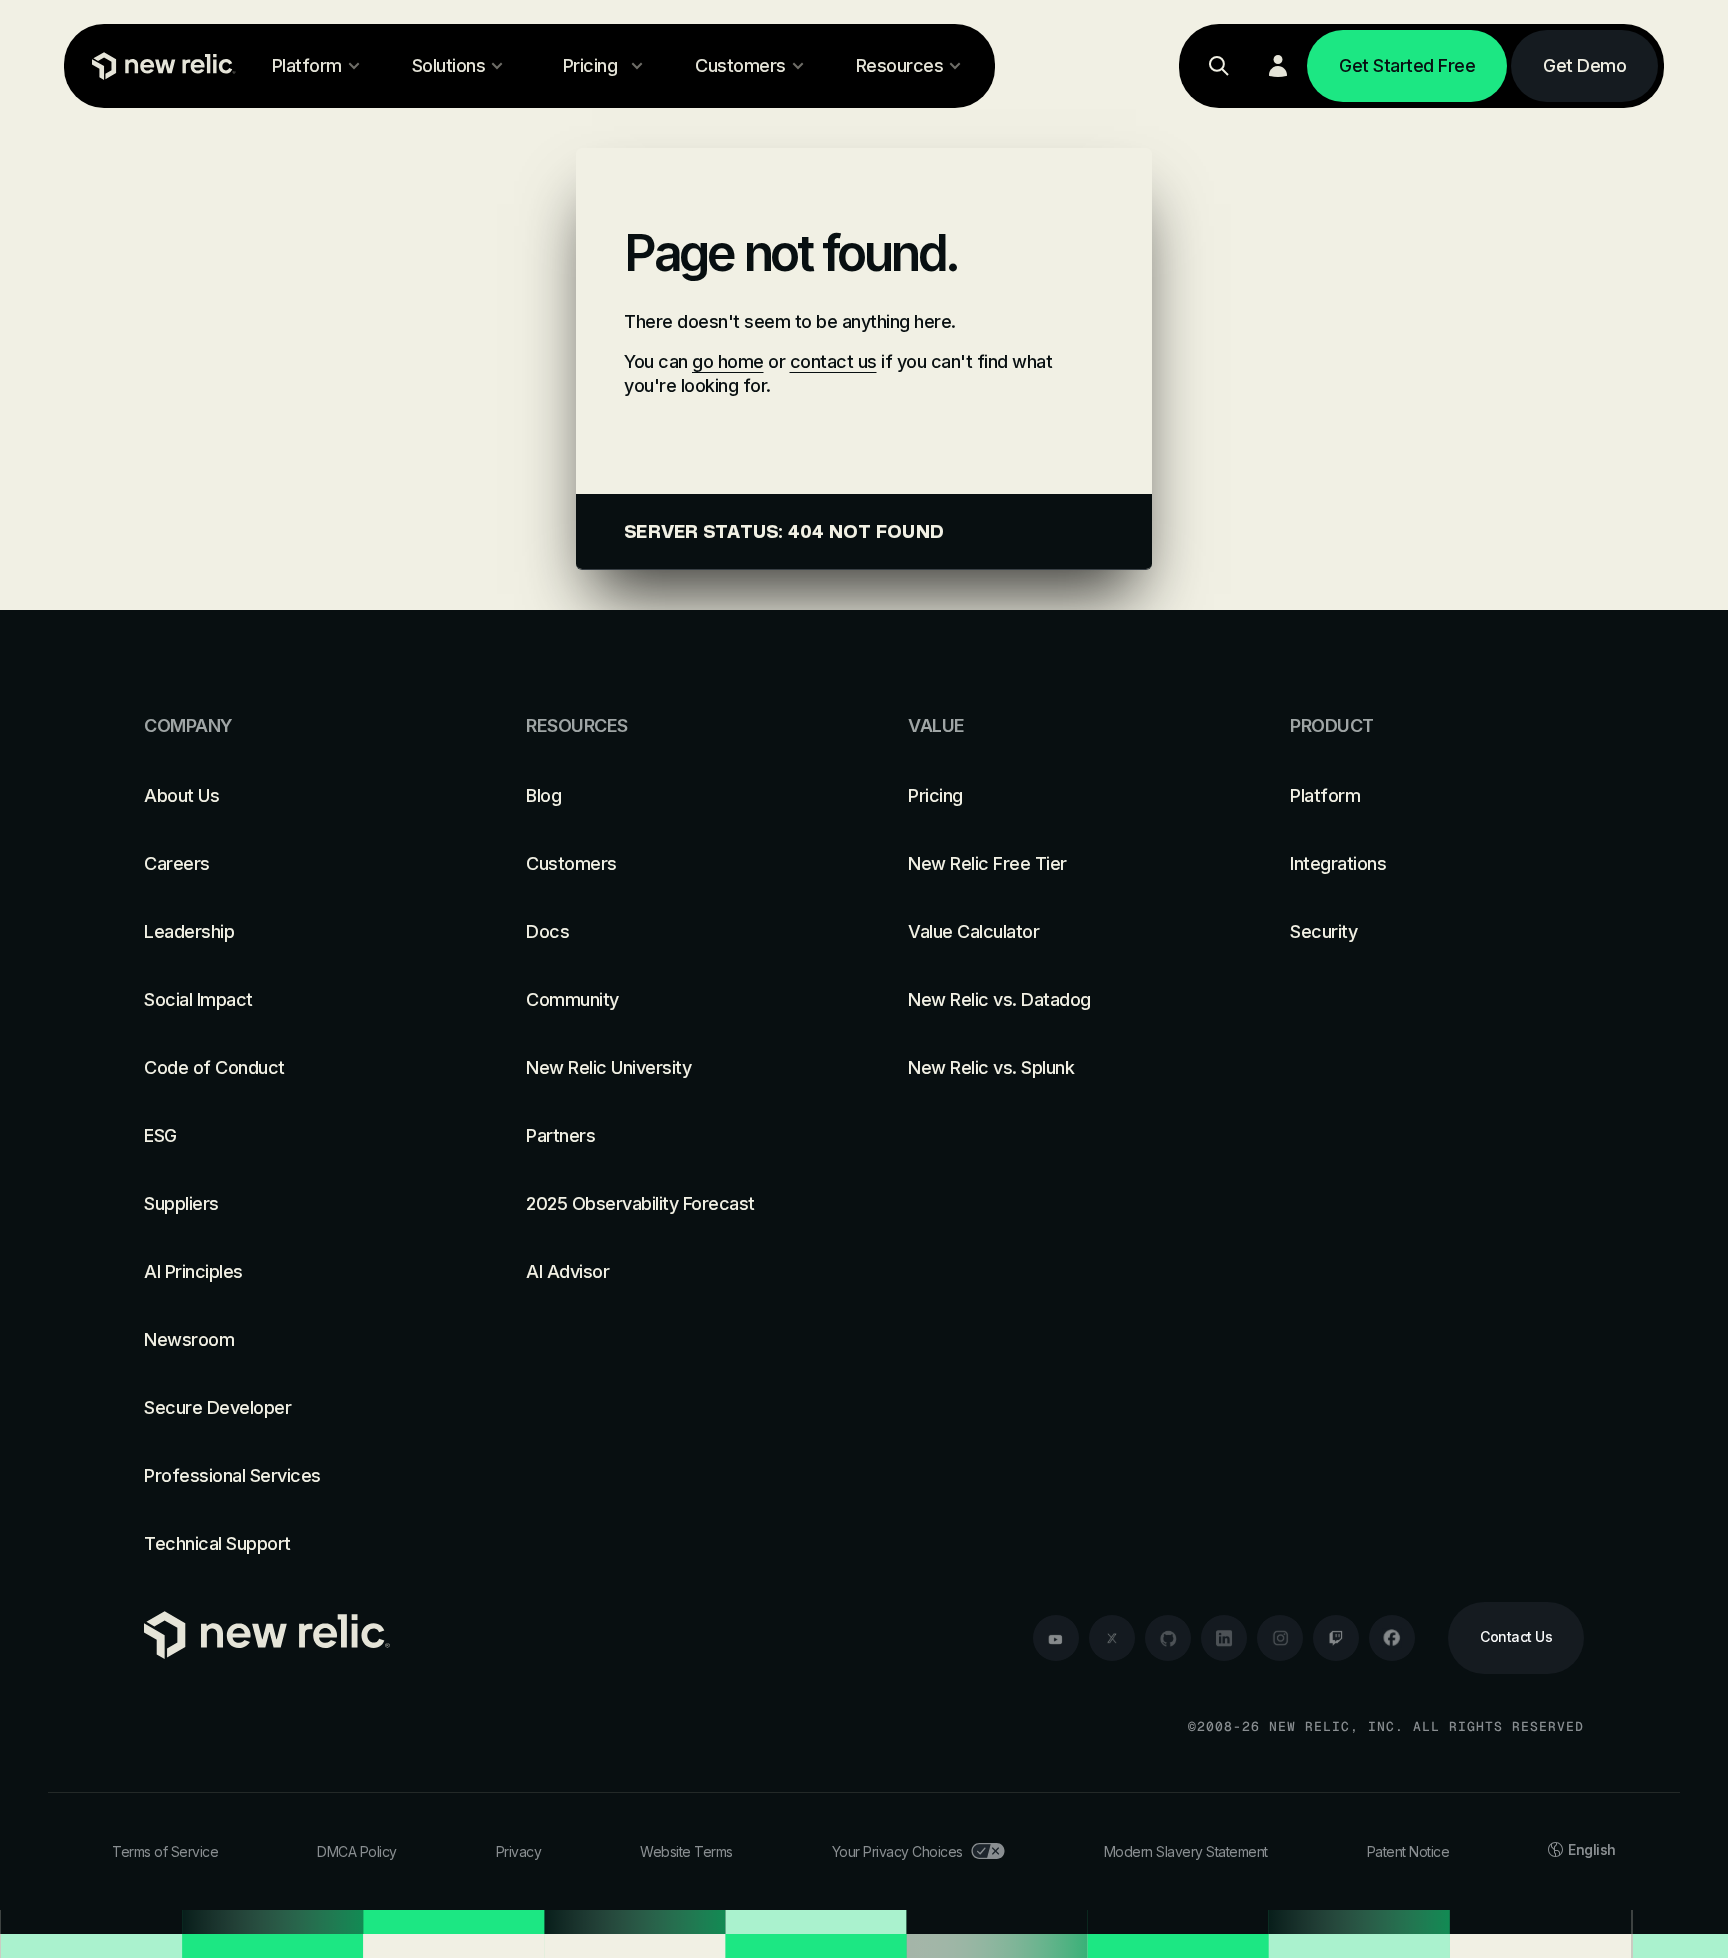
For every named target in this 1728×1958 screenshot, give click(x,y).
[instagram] (1280, 1638)
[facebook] (1392, 1638)
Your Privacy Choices (897, 1851)
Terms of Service (165, 1851)
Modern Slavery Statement (1186, 1851)
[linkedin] (1224, 1638)
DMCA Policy (357, 1851)
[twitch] (1336, 1638)
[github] (1168, 1638)
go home (728, 361)
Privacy (519, 1851)
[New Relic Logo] (159, 66)
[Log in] (1278, 66)
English (1592, 1849)
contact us (833, 361)
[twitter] (1112, 1638)
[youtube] (1056, 1638)
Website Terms (686, 1851)
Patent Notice (1408, 1851)
